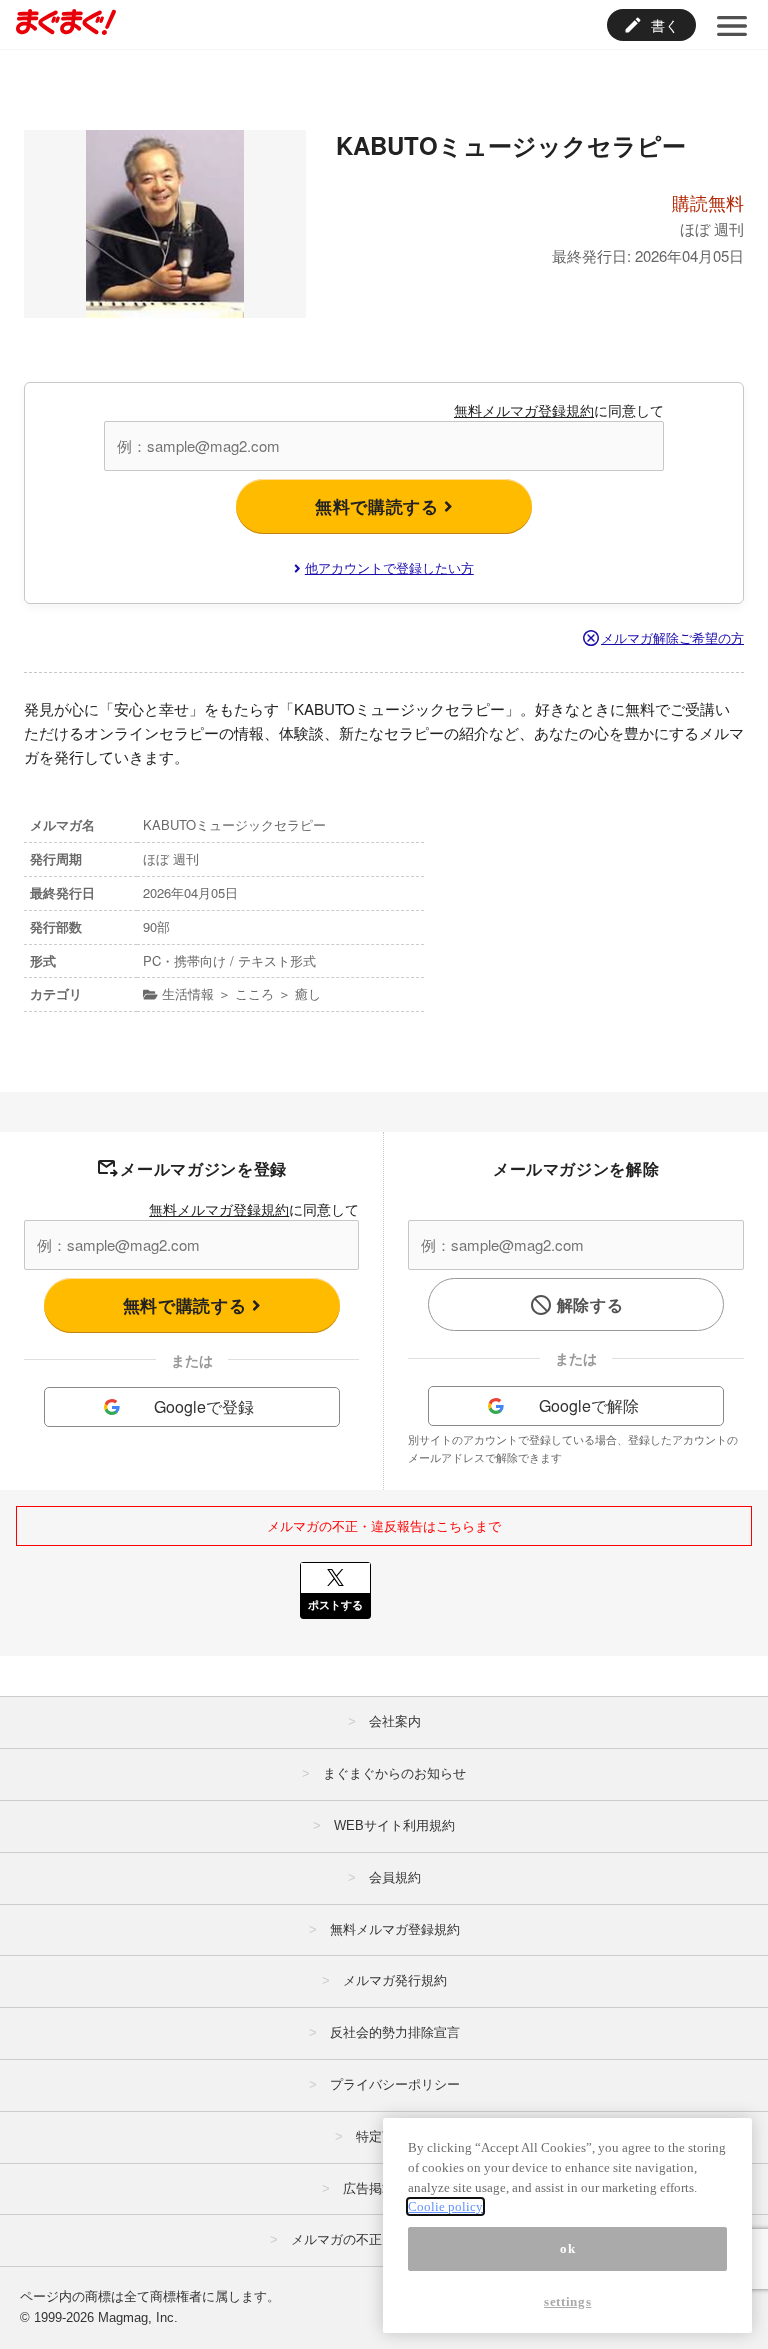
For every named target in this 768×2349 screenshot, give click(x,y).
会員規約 (395, 1877)
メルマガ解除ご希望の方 (672, 637)
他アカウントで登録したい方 (389, 567)
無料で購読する (379, 506)
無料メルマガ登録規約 (524, 410)
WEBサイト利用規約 (394, 1825)
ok (567, 2248)
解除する (590, 1304)
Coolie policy (445, 2206)
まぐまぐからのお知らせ (394, 1773)
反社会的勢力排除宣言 (395, 2032)
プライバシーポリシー (395, 2084)
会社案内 (395, 1721)
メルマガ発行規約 (395, 1980)
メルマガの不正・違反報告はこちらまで (384, 1525)
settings (567, 2301)
